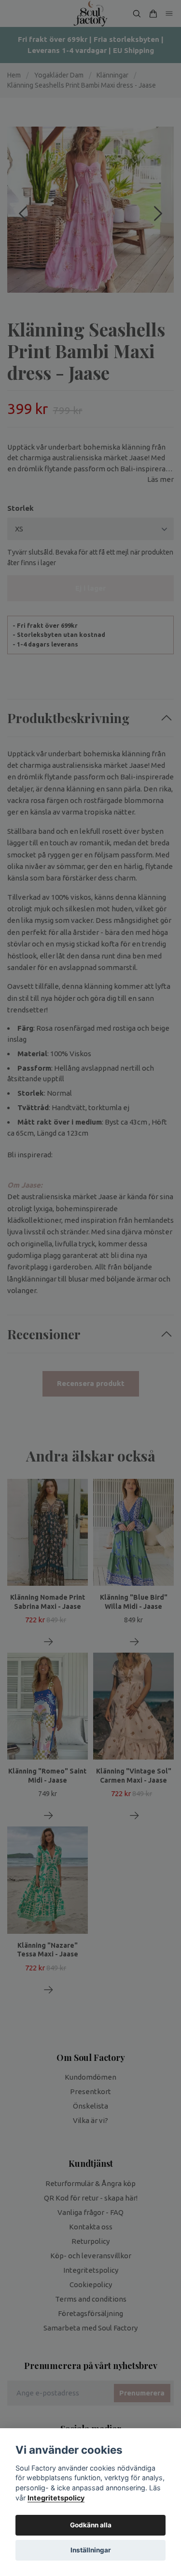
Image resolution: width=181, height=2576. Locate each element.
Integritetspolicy (56, 2498)
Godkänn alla (91, 2525)
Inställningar (91, 2550)
